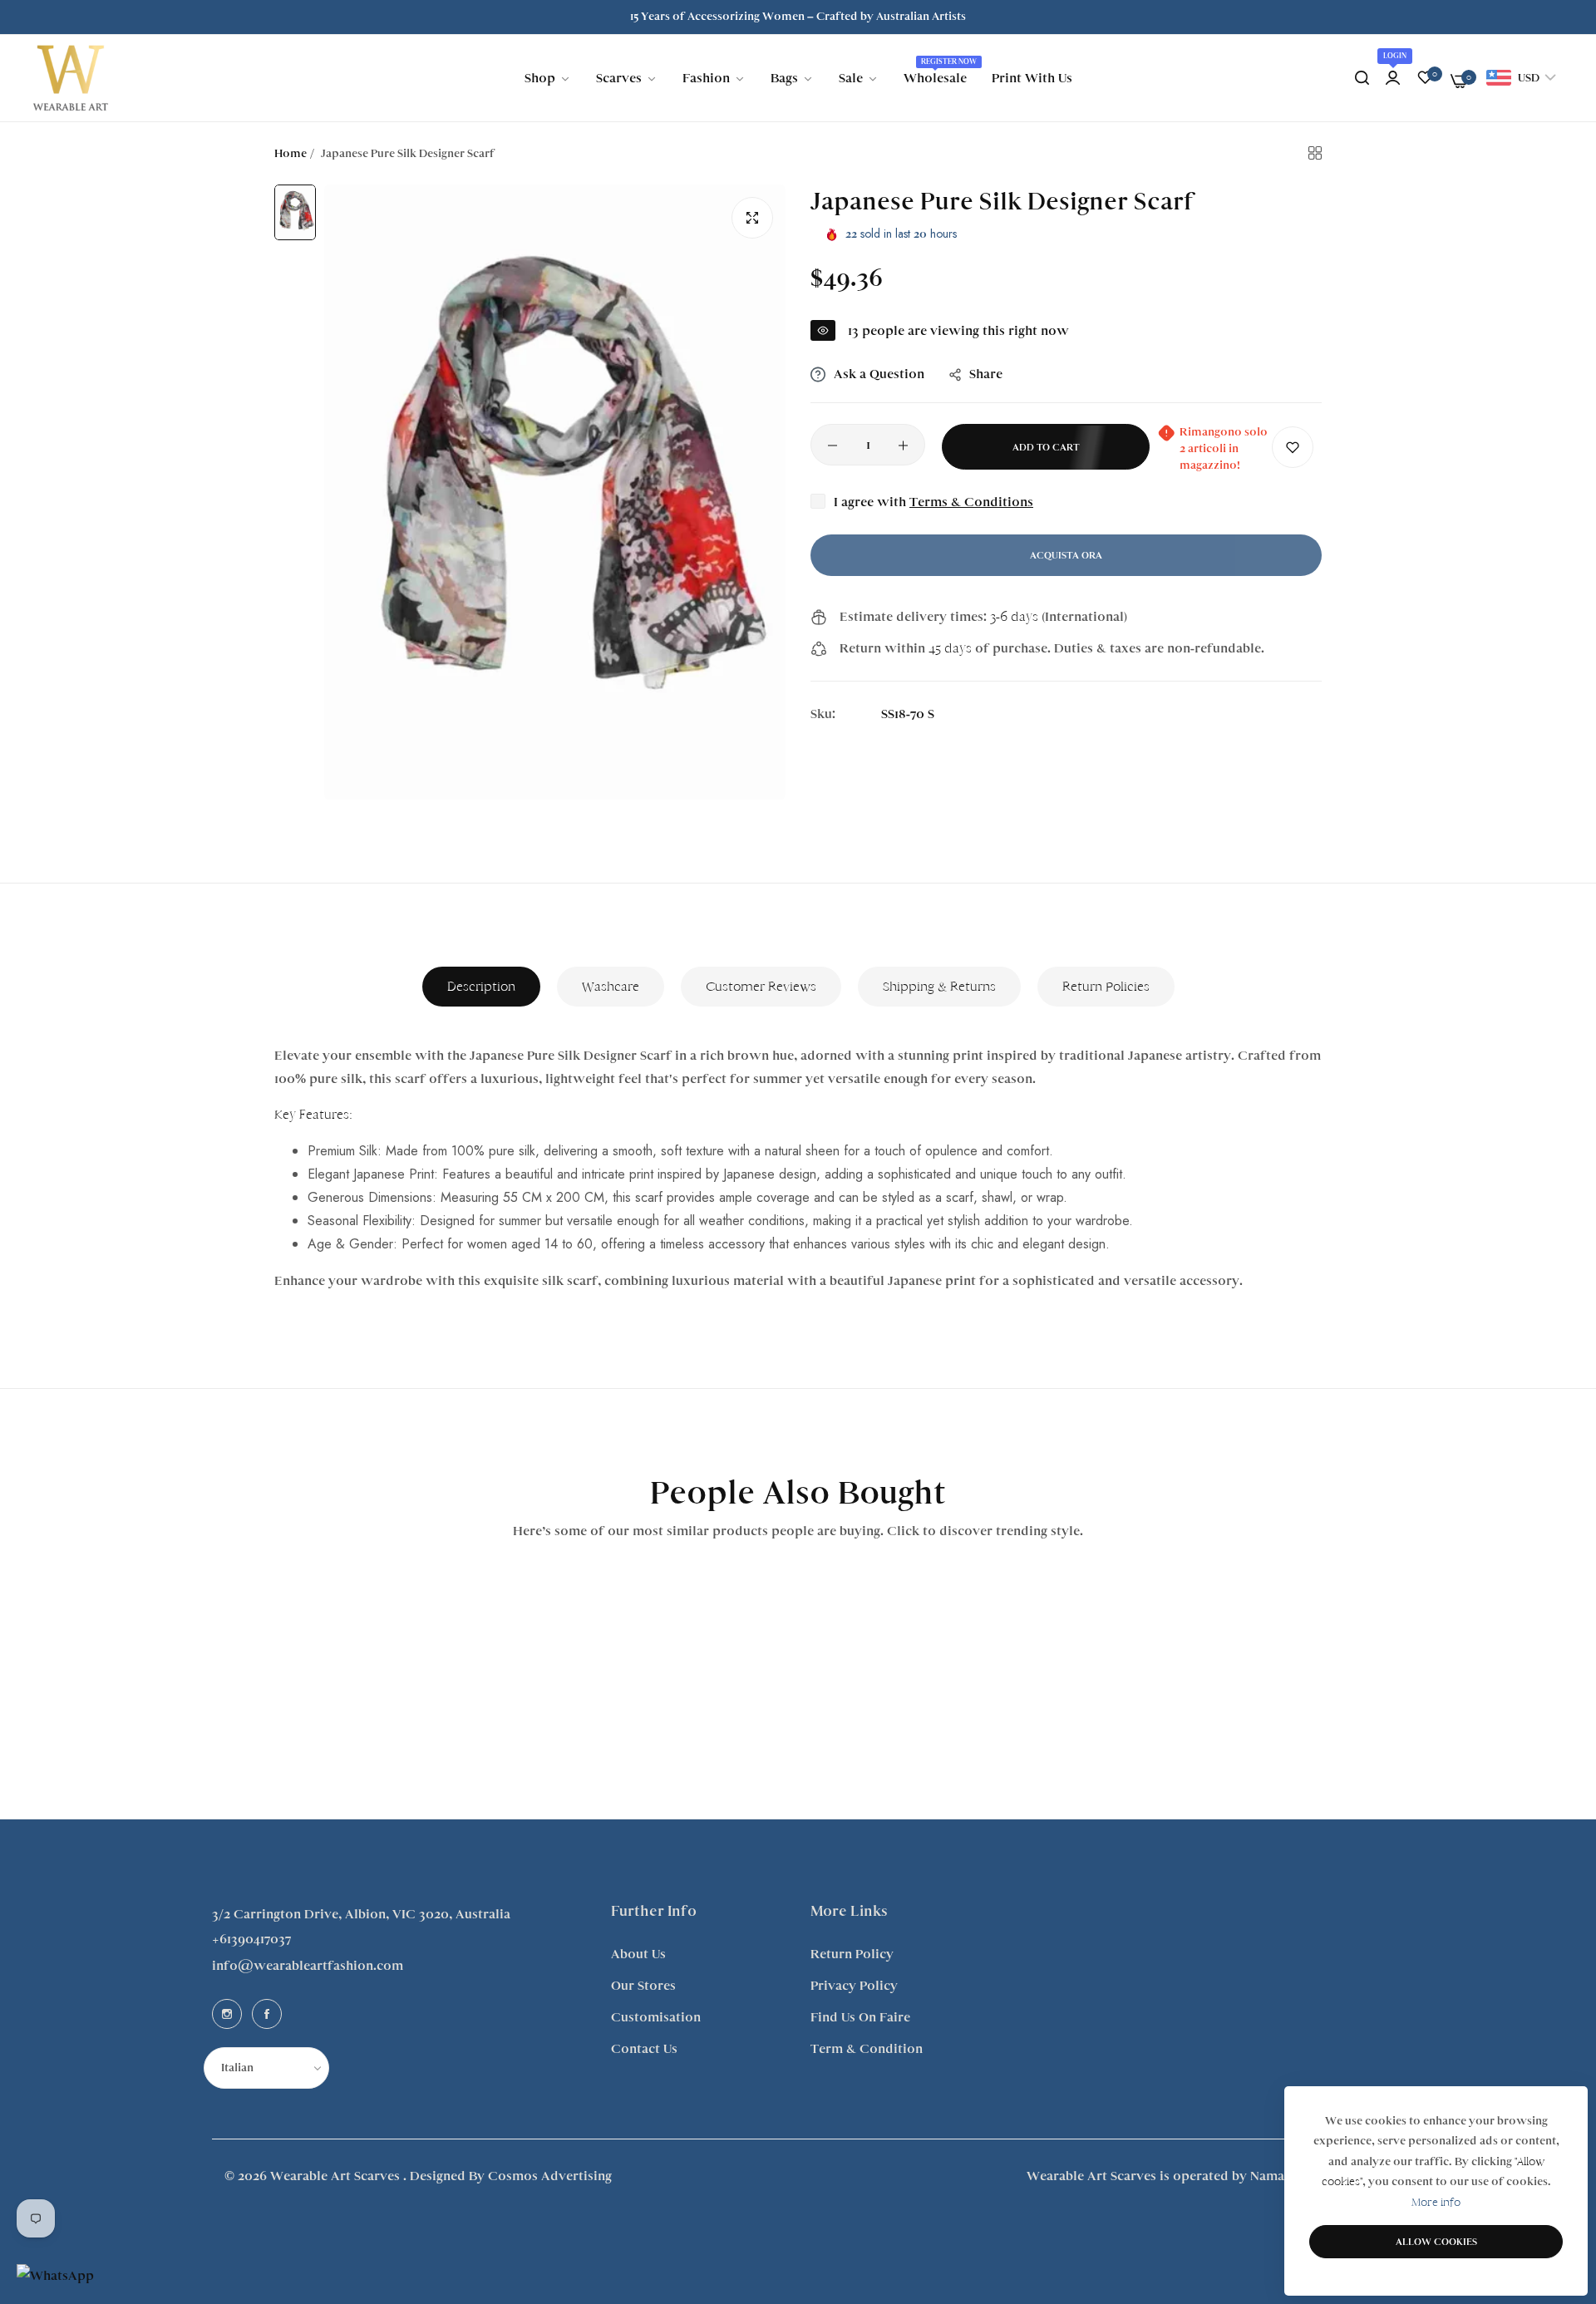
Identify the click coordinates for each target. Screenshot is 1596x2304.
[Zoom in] (752, 218)
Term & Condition (867, 2049)
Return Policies (1106, 986)
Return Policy (852, 1954)
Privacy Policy (854, 1986)
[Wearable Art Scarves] (71, 78)
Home (291, 154)
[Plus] (903, 446)
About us (638, 1954)
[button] (1293, 448)
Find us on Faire (860, 2017)
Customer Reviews (761, 986)
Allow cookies (1436, 2242)
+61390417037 (251, 1939)
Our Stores (643, 1986)
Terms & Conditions (971, 503)
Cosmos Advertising (550, 2176)
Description (481, 986)
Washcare (611, 986)
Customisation (656, 2017)
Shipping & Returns (939, 986)
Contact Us (644, 2049)
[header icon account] (1393, 78)
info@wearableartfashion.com (308, 1966)
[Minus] (832, 446)
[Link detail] (227, 2014)
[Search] (1362, 78)
